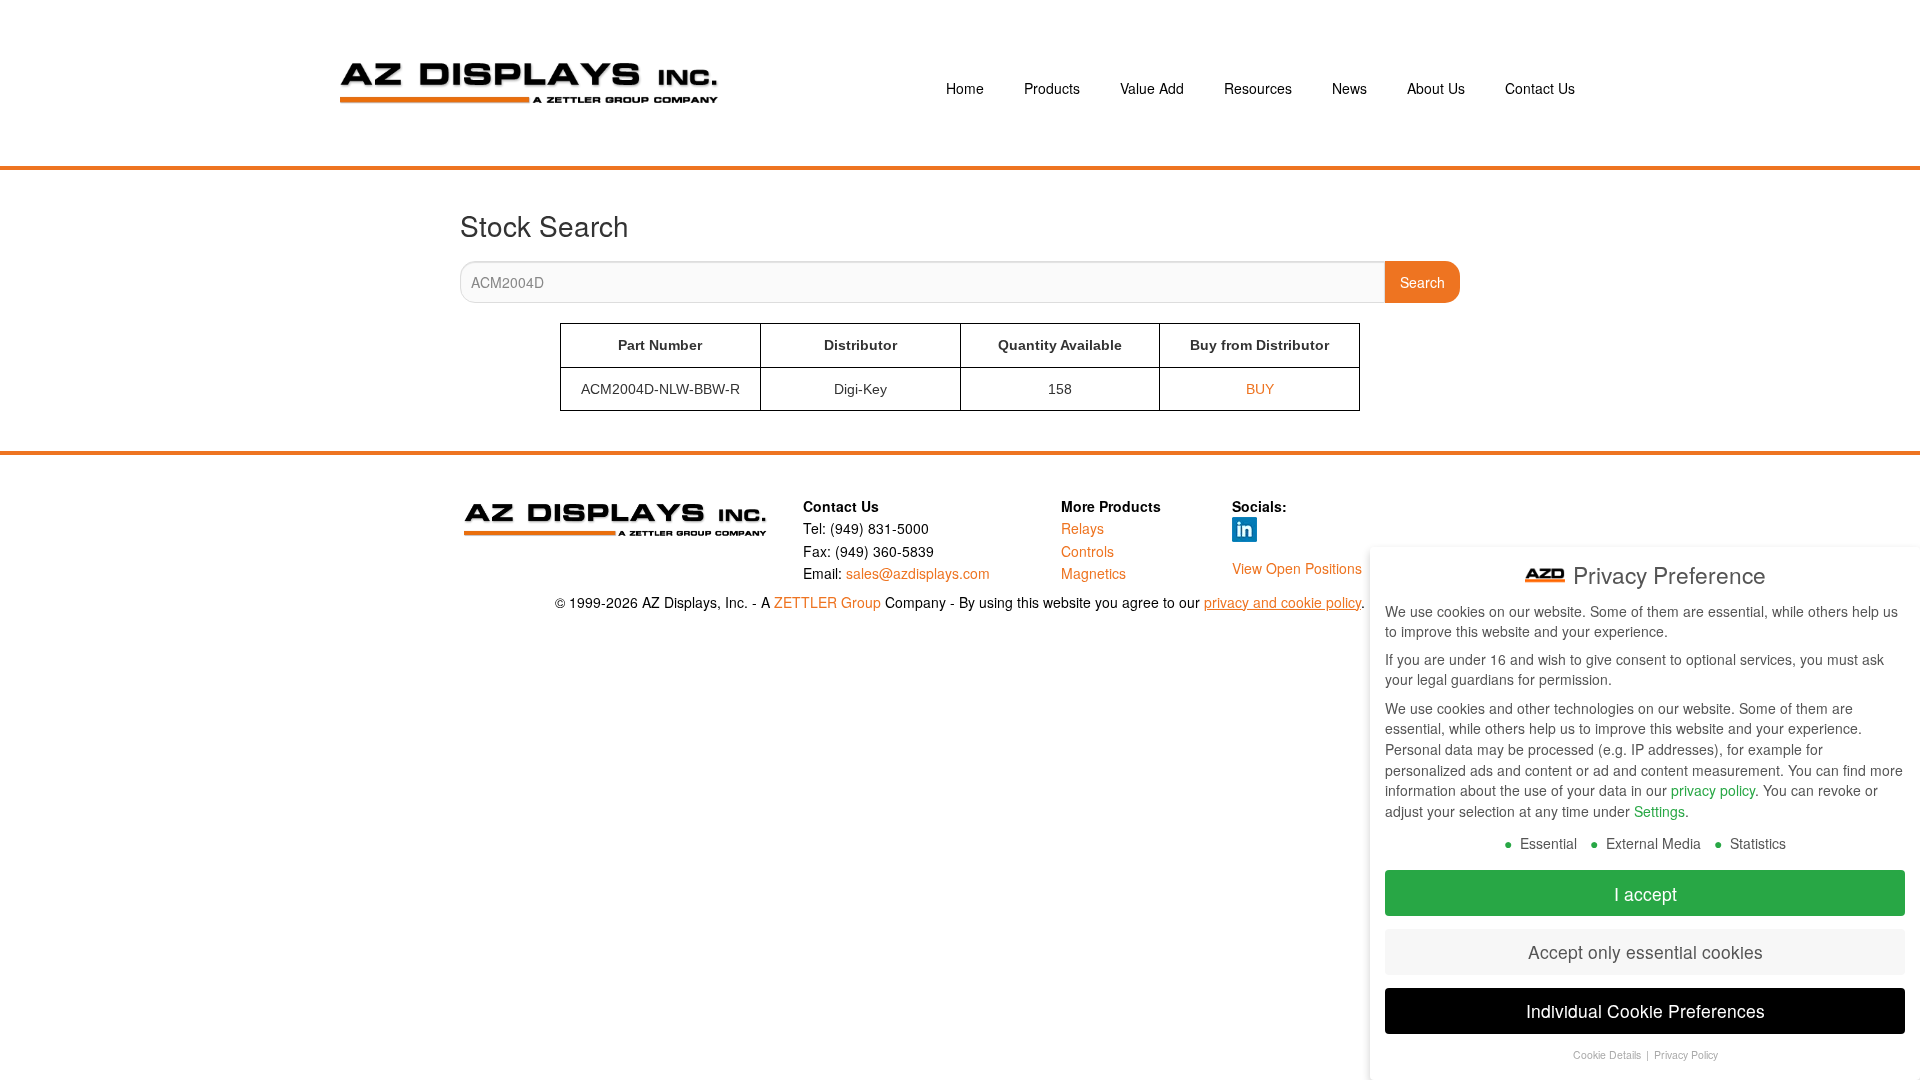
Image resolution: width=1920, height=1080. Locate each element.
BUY (1260, 389)
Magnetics (1093, 573)
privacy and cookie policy (1282, 602)
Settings (1659, 811)
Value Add (1152, 88)
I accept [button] (1645, 893)
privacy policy (1713, 790)
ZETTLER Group (827, 602)
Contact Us (1540, 88)
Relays (1082, 528)
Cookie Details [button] (1608, 1054)
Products (1052, 88)
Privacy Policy (1686, 1054)
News (1349, 88)
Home (965, 88)
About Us (1436, 88)
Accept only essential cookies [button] (1645, 951)
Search (1422, 282)
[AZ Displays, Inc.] (614, 88)
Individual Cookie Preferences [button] (1645, 1010)
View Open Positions (1297, 568)
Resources (1258, 88)
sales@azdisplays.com (918, 573)
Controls (1087, 551)
